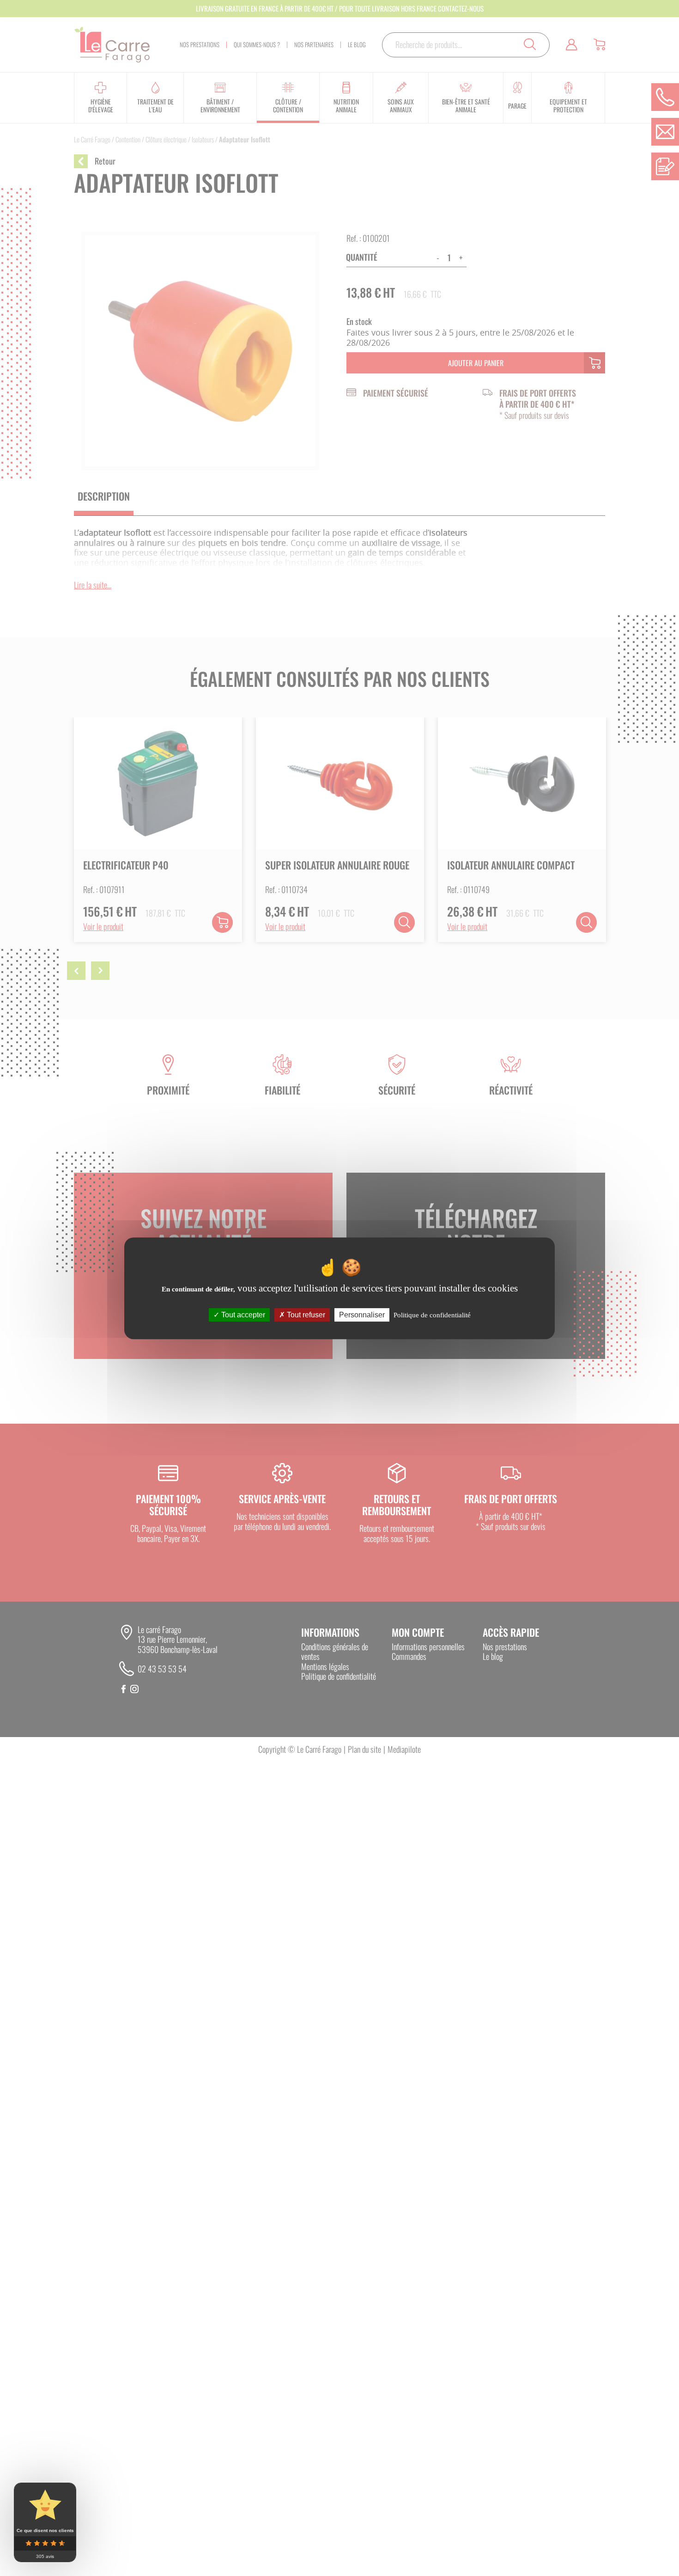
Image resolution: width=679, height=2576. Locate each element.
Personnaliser (362, 1314)
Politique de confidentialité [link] (432, 1315)
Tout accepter (242, 1314)
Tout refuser (305, 1314)
